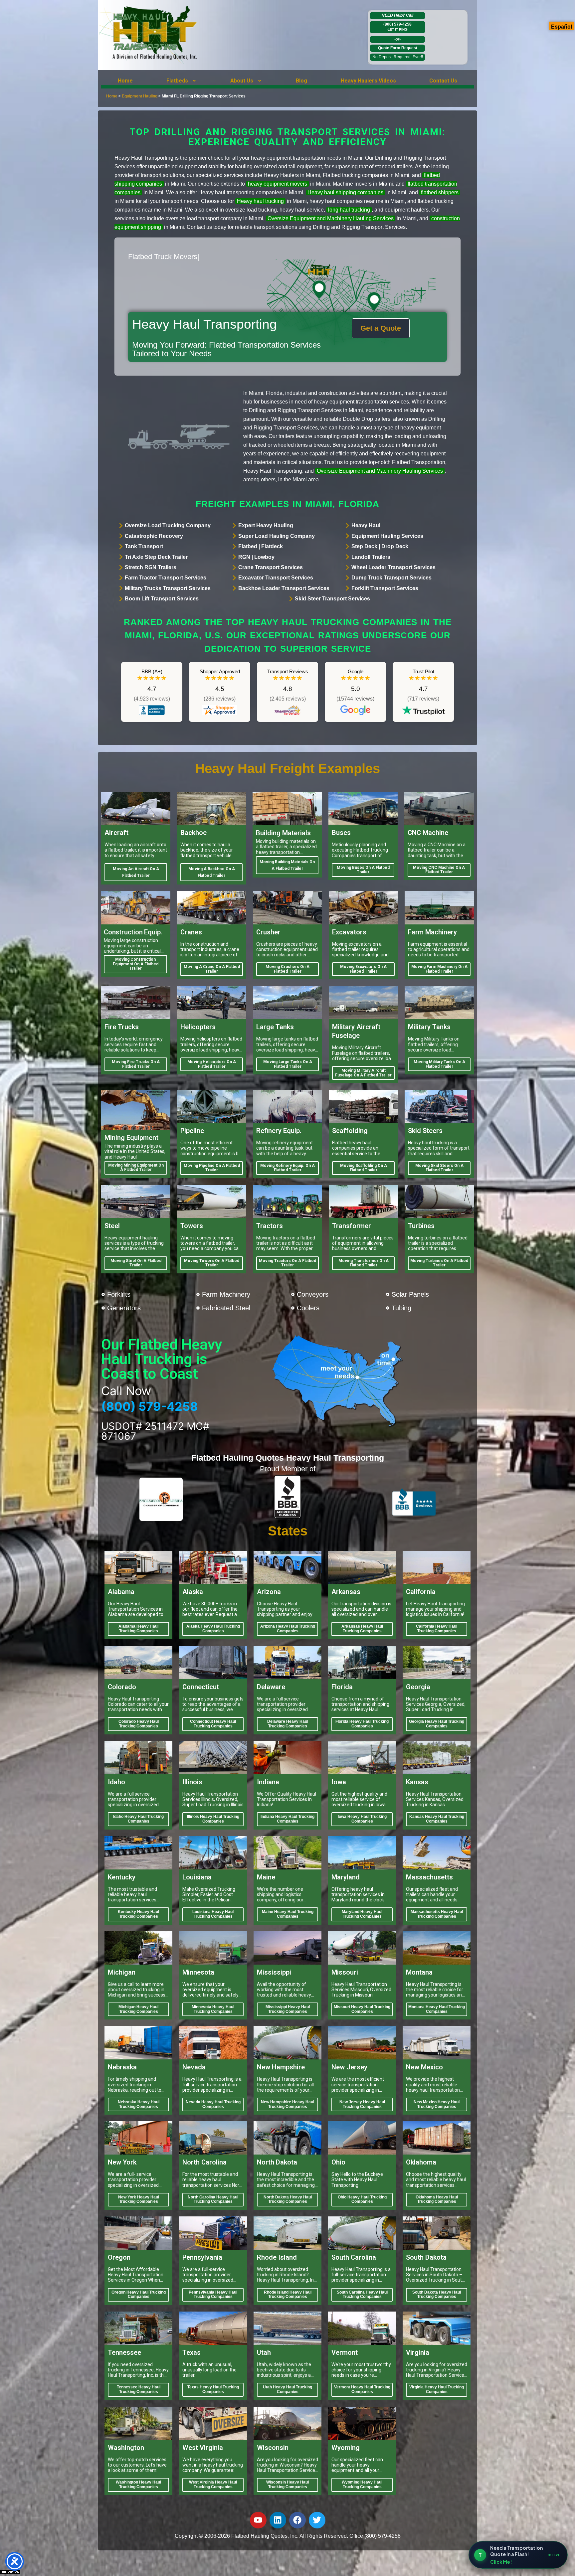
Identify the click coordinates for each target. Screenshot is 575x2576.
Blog (301, 81)
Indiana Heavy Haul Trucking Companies (287, 1819)
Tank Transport (144, 546)
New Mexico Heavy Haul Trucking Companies (437, 2104)
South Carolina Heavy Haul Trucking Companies (362, 2295)
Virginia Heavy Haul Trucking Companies (437, 2389)
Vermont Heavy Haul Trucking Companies (362, 2389)
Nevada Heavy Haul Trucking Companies (213, 2104)
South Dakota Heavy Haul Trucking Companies (437, 2295)
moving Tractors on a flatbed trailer (287, 1263)
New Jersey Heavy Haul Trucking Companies (362, 2104)
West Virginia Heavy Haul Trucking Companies (213, 2485)
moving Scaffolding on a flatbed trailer (364, 1168)
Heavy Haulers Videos (368, 81)
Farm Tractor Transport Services (166, 578)
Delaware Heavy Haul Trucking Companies (288, 1724)
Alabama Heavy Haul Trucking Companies (138, 1629)
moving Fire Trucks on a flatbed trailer (136, 1064)
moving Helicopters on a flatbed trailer (212, 1064)
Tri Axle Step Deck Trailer (156, 557)
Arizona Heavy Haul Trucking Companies (288, 1629)
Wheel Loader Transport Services (393, 567)
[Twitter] (317, 2520)
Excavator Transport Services (276, 578)
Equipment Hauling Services (387, 536)
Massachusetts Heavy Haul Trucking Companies (437, 1914)
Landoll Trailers (371, 557)
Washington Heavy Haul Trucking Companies (138, 2485)
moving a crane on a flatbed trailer (212, 969)
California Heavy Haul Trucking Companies (437, 1629)
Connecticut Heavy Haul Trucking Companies (213, 1724)
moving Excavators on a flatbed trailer (363, 969)
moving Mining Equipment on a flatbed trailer (136, 1168)
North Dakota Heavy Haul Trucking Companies (288, 2199)
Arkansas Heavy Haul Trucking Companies (362, 1629)
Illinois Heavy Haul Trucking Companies (213, 1819)
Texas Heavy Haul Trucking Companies (213, 2389)
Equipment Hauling (140, 96)
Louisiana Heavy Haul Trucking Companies (213, 1914)
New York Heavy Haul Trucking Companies (139, 2199)
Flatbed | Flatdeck (261, 546)
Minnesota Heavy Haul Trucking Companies (213, 2009)
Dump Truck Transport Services (391, 578)
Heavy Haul (366, 525)
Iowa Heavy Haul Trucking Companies (362, 1819)
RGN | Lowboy (256, 557)
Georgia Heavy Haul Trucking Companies (437, 1724)
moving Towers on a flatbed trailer (212, 1263)
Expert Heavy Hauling (266, 525)
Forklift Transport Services (385, 588)
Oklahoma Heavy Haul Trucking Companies (437, 2199)
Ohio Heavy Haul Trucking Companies (362, 2199)
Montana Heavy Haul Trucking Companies (437, 2009)
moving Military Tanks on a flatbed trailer (439, 1064)
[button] (182, 81)
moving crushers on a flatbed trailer (287, 969)
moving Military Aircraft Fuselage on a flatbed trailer (363, 1073)
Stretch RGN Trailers (151, 567)
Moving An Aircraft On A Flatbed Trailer (136, 872)
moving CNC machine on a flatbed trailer (439, 870)
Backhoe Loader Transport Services (284, 588)
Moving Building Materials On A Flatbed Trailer (287, 865)
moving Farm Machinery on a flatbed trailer (439, 969)
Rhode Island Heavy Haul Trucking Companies (288, 2295)
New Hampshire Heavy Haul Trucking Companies (287, 2104)
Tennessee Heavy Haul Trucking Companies (139, 2389)
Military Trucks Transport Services (168, 588)
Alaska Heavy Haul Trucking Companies (213, 1629)
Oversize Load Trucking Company (168, 525)
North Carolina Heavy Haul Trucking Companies (213, 2199)
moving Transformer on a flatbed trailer (364, 1263)
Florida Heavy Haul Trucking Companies (362, 1724)
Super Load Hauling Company (277, 536)
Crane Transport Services (271, 567)
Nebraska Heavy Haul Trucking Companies (139, 2104)
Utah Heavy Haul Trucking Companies (287, 2389)
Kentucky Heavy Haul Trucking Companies (138, 1914)
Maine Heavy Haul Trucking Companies (288, 1914)
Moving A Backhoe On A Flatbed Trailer (212, 872)
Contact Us (443, 81)
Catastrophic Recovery (154, 536)
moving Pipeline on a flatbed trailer (212, 1168)
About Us (242, 81)
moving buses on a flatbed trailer (363, 870)
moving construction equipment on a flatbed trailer (136, 964)
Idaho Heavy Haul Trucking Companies (138, 1819)
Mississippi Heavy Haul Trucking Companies (288, 2009)
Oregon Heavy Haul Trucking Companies (139, 2295)
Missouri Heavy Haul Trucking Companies (362, 2009)
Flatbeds (177, 81)
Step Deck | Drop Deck (380, 546)
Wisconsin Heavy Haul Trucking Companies (287, 2485)
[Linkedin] (278, 2520)
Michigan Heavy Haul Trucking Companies (138, 2009)
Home (125, 81)
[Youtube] (258, 2520)
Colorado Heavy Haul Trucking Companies (139, 1724)
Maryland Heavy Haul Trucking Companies (362, 1914)
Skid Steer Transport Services (332, 599)
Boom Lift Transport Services (162, 599)
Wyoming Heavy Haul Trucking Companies (362, 2485)
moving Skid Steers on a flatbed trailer (439, 1168)
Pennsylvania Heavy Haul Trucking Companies (213, 2295)
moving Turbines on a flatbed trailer (439, 1263)
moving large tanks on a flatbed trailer (288, 1064)
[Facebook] (297, 2520)
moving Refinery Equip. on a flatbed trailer (287, 1168)
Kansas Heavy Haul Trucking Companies (437, 1819)
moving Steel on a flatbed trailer (136, 1263)
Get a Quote (381, 328)
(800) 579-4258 (397, 27)
